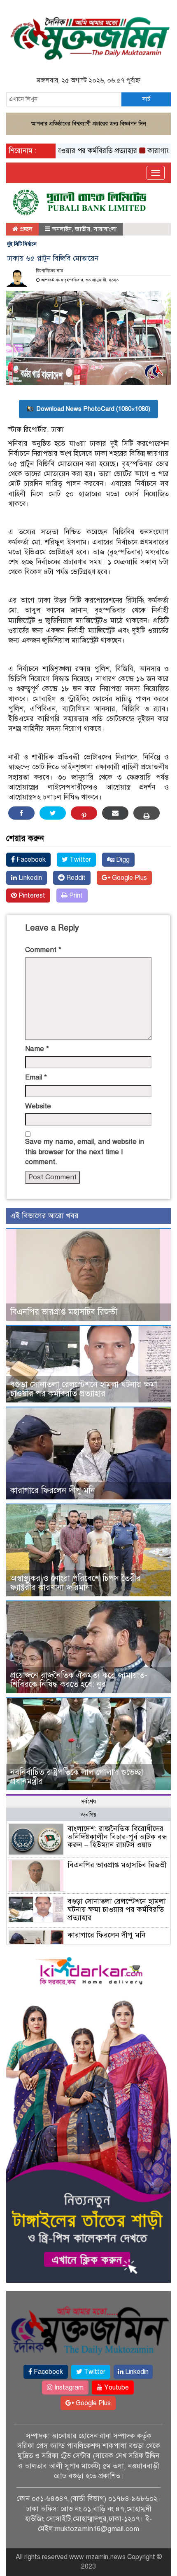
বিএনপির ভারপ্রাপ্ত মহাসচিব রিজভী (64, 1312)
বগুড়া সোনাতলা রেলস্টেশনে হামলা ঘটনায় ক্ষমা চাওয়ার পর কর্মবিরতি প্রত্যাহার (84, 1389)
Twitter (79, 860)
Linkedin (29, 878)
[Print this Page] (147, 813)
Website (38, 1106)
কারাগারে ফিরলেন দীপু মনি (53, 1491)
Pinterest (31, 896)
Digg (122, 860)
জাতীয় (83, 229)
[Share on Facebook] (21, 813)
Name (37, 1049)
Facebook (30, 860)
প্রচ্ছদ (25, 229)
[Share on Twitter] (53, 813)
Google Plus (129, 878)
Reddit (75, 878)
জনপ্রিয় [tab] (88, 1815)
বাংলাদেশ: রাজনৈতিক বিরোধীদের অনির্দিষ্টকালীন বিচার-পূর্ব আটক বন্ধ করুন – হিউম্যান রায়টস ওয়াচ (117, 1837)
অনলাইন (62, 229)
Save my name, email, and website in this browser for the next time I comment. (85, 1152)
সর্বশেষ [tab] (88, 1802)
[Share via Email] (115, 813)
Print (75, 896)
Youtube (116, 2387)
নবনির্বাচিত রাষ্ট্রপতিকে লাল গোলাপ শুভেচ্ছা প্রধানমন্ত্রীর (77, 1777)
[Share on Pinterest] (84, 813)
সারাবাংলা (105, 229)
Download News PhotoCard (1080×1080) (93, 409)
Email (36, 1077)
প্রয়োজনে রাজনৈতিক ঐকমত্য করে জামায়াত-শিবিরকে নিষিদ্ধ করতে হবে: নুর (79, 1680)
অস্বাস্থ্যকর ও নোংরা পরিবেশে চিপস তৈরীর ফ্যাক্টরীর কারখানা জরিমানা (76, 1583)
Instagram (68, 2387)
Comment (43, 950)
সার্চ (146, 99)
